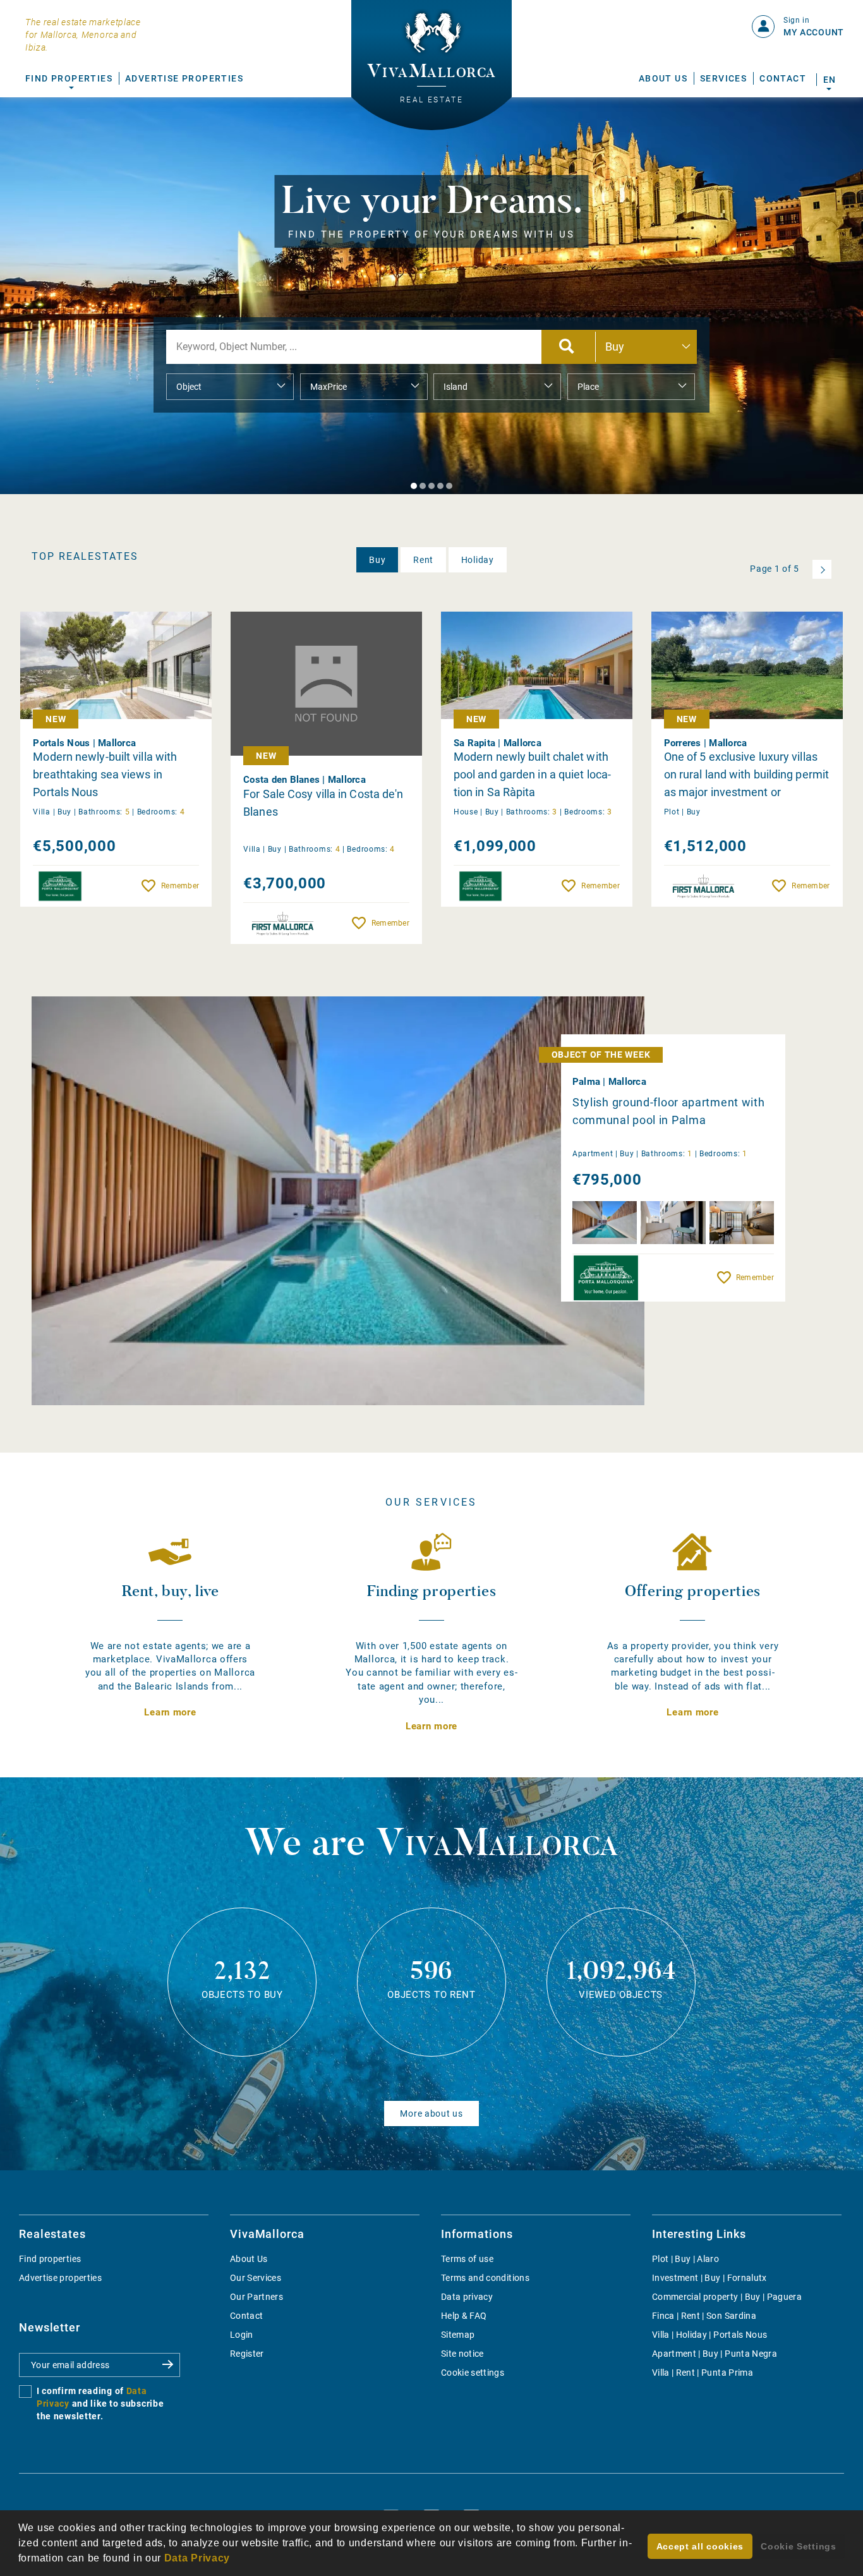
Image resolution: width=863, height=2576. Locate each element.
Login (242, 2335)
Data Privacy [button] (197, 2558)
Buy (377, 560)
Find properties (50, 2259)
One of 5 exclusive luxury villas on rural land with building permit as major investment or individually (746, 775)
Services (723, 78)
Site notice (462, 2354)
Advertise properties (60, 2278)
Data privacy (467, 2297)
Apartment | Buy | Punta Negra (715, 2354)
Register (247, 2354)
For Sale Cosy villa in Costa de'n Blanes (323, 803)
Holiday (478, 560)
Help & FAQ (464, 2316)
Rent (423, 560)
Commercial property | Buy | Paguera (727, 2297)
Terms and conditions (485, 2278)
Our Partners (256, 2297)
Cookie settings (473, 2373)
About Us (663, 78)
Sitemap (458, 2335)
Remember (180, 886)
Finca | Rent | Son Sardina (704, 2316)
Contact (783, 78)
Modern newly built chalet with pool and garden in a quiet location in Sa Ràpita (532, 774)
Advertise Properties (184, 78)
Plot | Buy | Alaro (685, 2259)
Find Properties (69, 78)
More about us (431, 2113)
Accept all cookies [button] (700, 2546)
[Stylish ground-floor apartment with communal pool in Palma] (338, 1201)
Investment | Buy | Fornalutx (709, 2278)
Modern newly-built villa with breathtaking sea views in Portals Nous (105, 774)
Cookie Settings (799, 2546)
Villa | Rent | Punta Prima (703, 2373)
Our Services (256, 2278)
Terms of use (467, 2259)
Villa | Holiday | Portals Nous (710, 2335)
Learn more (170, 1712)
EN (829, 80)
